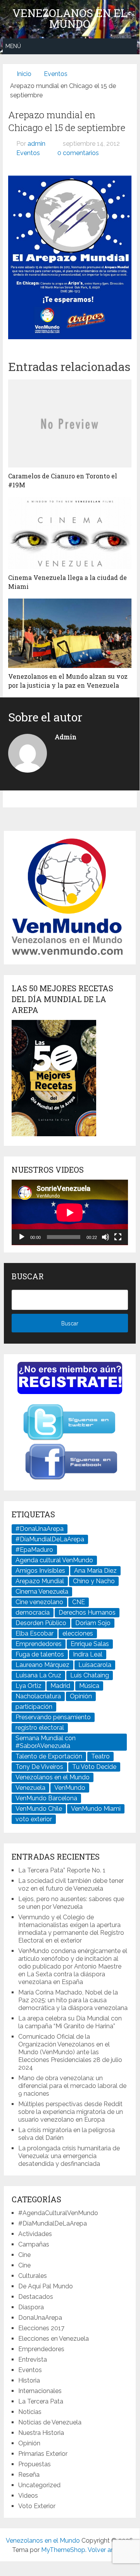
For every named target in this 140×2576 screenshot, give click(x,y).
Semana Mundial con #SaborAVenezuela (46, 1742)
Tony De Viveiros (39, 1767)
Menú (13, 46)
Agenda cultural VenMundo (54, 1560)
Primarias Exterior (43, 2454)
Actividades (35, 2234)
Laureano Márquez (42, 1665)
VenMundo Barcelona (46, 1798)
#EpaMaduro (34, 1550)
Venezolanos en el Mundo (70, 19)
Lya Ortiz (29, 1686)
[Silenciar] (105, 1237)
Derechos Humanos (87, 1612)
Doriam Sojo (93, 1623)
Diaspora (31, 2307)
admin (36, 144)
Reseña (29, 2475)
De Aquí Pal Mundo (46, 2286)
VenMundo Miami (96, 1809)
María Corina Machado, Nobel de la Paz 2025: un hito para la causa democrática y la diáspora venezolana (73, 2000)
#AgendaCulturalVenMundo (58, 2213)
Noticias (30, 2412)
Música (89, 1686)
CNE (79, 1602)
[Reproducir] (22, 1237)
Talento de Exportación (49, 1756)
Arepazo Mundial (40, 1581)
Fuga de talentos (40, 1654)
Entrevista (33, 2359)
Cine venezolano (39, 1602)
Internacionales (40, 2391)
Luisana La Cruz (38, 1675)
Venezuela (30, 1788)
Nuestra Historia (41, 2433)
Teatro (100, 1756)
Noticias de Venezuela (50, 2422)
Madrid (60, 1686)
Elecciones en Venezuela (54, 2339)
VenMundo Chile (39, 1809)
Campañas (34, 2244)
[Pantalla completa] (118, 1237)
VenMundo (70, 1788)
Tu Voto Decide (94, 1767)
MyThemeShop (63, 2550)
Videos (28, 2496)
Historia (29, 2380)
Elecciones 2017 (41, 2328)
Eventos (28, 153)
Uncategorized (39, 2485)
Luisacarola (95, 1665)
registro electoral (40, 1728)
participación (34, 1707)
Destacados (36, 2297)
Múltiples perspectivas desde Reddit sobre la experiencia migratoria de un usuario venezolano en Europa (71, 2112)
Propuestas (35, 2464)
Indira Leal (88, 1654)
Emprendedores (39, 1644)
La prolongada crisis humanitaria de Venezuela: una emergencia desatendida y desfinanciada (69, 2156)
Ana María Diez (95, 1571)
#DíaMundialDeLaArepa (50, 1539)
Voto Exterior (37, 2506)
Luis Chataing (90, 1675)
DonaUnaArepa (40, 2318)
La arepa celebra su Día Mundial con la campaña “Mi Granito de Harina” (70, 2022)
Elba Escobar (35, 1633)
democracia (33, 1612)
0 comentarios (78, 153)
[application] (70, 1212)
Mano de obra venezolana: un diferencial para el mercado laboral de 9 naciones (72, 2086)
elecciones (78, 1633)
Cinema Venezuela (42, 1592)
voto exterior (34, 1819)
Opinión (81, 1696)
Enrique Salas (90, 1644)
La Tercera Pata (41, 2401)
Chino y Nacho (94, 1581)
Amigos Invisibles (40, 1571)
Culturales (33, 2276)
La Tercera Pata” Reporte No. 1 (62, 1870)
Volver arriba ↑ (108, 2550)
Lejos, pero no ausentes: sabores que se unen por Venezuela (71, 1903)
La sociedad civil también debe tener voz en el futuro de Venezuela (71, 1885)
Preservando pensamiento (53, 1717)
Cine (24, 2255)
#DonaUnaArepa (40, 1529)
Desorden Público (41, 1623)
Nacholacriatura (38, 1696)
